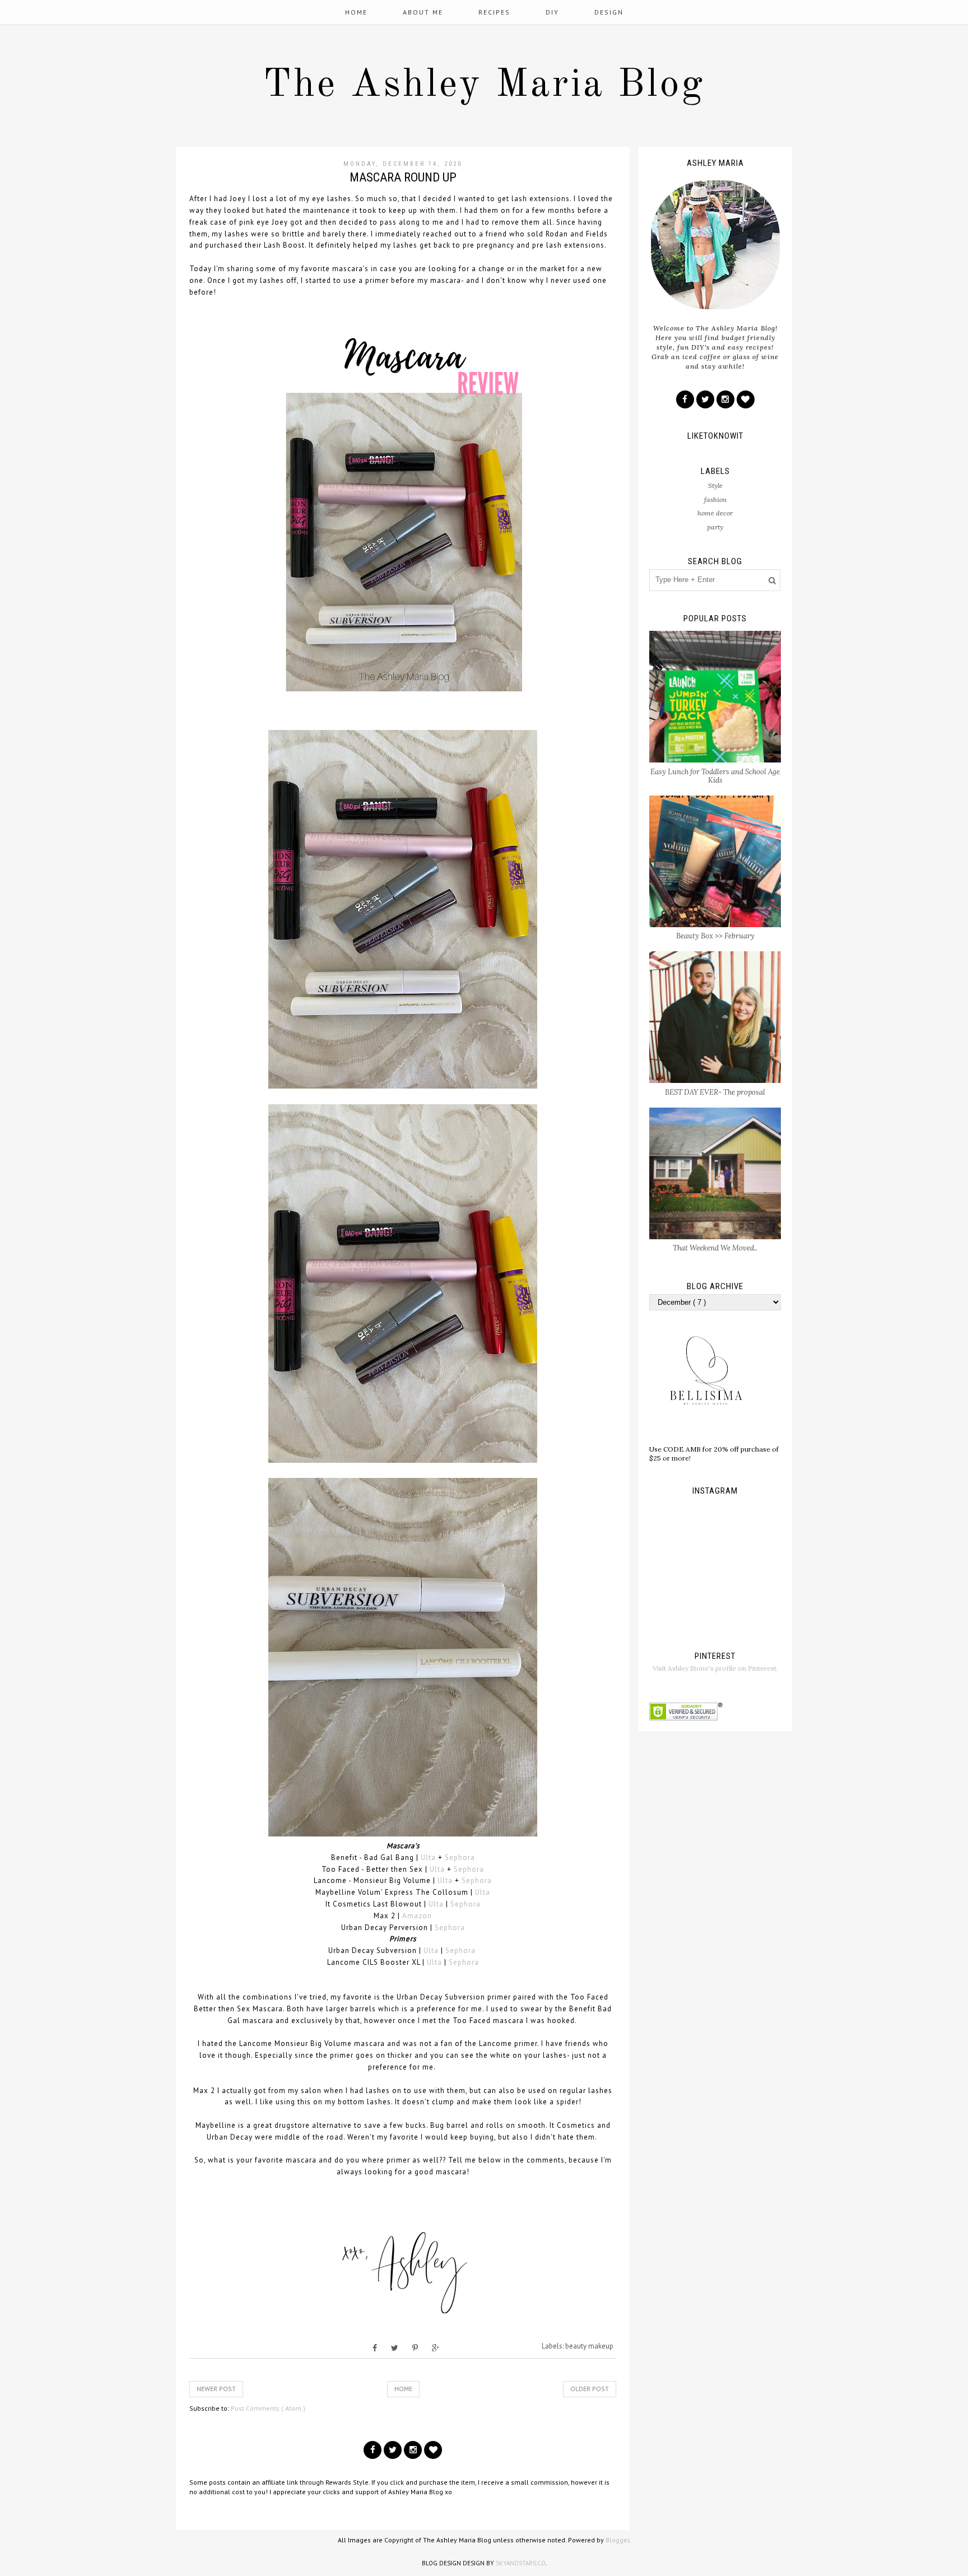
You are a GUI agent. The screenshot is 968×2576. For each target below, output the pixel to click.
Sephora (460, 1857)
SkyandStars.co (521, 2563)
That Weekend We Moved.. (715, 1248)
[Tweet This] (395, 2348)
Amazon (417, 1916)
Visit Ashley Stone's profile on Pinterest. (715, 1668)
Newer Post (216, 2389)
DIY (552, 12)
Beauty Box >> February (715, 936)
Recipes (494, 12)
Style (715, 485)
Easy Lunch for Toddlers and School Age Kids (715, 776)
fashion (715, 499)
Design (609, 12)
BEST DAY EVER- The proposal (715, 1092)
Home (356, 12)
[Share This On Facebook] (375, 2348)
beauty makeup (589, 2346)
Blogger (617, 2540)
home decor (715, 513)
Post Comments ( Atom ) (268, 2408)
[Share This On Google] (436, 2348)
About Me (423, 12)
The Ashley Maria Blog (484, 86)
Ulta (428, 1857)
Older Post (590, 2389)
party (715, 527)
